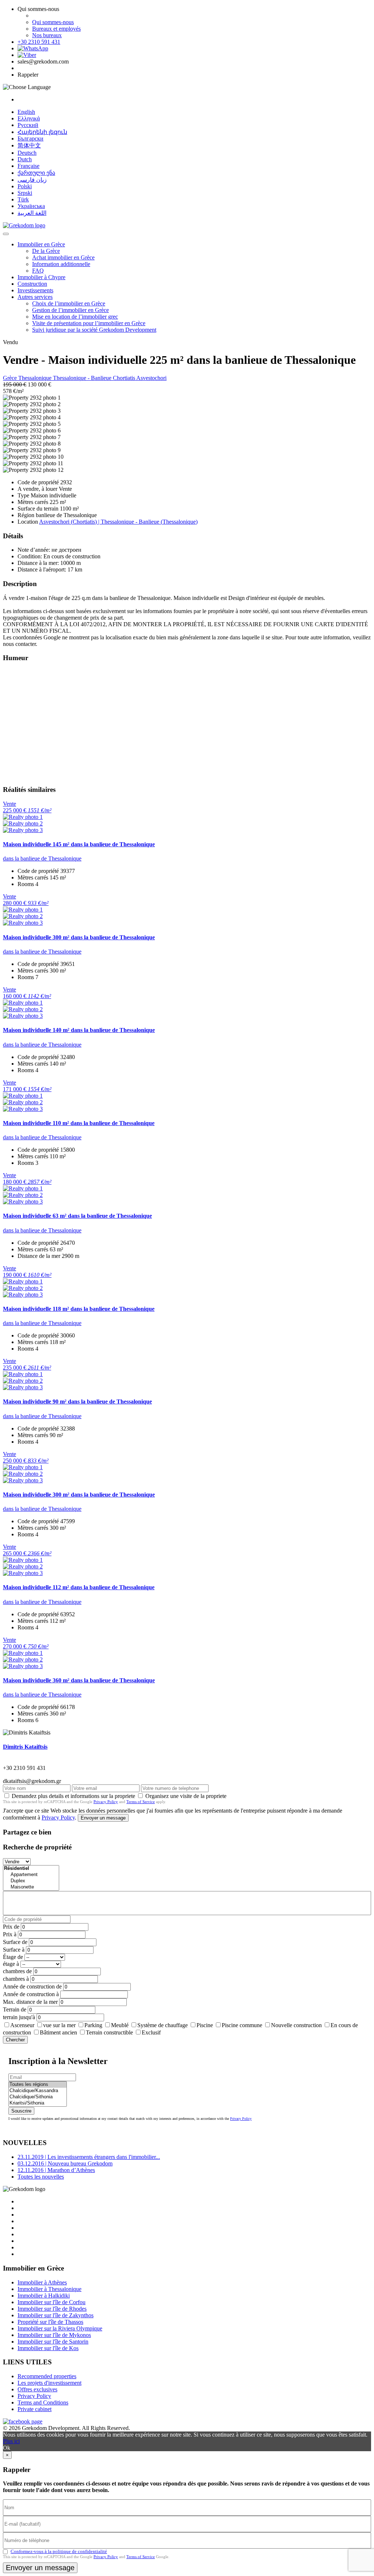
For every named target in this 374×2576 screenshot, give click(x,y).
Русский (28, 125)
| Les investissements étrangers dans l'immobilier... (89, 2157)
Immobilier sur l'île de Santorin (53, 2342)
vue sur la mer (59, 2025)
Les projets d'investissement (49, 2383)
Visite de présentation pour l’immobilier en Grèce (89, 323)
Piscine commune (242, 2025)
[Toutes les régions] (38, 2085)
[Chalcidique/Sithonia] (38, 2097)
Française (28, 166)
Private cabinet (35, 2409)
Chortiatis (125, 378)
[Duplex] (31, 1881)
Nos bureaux (47, 35)
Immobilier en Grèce (41, 244)
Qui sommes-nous (53, 22)
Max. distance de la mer (30, 2002)
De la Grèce (46, 251)
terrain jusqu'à (19, 2017)
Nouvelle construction (296, 2025)
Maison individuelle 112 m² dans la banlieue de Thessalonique (79, 1587)
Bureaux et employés (56, 29)
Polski (25, 186)
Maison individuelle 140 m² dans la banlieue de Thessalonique (79, 1030)
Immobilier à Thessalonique (49, 2289)
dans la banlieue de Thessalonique (42, 858)
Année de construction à (31, 1994)
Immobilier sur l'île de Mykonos (54, 2335)
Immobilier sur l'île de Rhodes (52, 2309)
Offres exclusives (37, 2389)
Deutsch (27, 153)
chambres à (16, 1979)
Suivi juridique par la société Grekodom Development (94, 330)
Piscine (205, 2025)
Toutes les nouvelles (41, 2177)
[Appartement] (31, 1875)
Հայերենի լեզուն (42, 132)
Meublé (120, 2025)
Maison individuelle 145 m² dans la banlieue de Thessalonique (79, 844)
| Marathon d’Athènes (56, 2170)
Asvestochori (151, 378)
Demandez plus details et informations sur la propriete (73, 1796)
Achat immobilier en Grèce (63, 257)
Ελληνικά (29, 118)
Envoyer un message (103, 1818)
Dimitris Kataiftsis (25, 1747)
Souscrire (21, 2111)
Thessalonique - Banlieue (83, 378)
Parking (93, 2025)
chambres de (17, 1971)
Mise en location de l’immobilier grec (75, 317)
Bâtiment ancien (58, 2032)
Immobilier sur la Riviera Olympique (60, 2328)
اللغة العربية (32, 213)
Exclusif (151, 2032)
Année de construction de (32, 1986)
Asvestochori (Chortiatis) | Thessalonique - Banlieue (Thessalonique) (118, 522)
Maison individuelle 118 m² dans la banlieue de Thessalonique (79, 1309)
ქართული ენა (36, 173)
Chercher (15, 2040)
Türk (23, 199)
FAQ (38, 271)
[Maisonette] (31, 1887)
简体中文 (29, 145)
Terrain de (15, 2009)
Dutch (25, 159)
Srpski (25, 193)
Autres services (35, 297)
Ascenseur (22, 2025)
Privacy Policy (106, 1802)
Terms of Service (141, 1802)
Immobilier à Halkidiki (44, 2296)
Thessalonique (36, 378)
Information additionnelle (61, 264)
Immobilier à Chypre (41, 277)
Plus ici (11, 2441)
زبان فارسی (32, 180)
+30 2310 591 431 (39, 42)
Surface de (15, 1942)
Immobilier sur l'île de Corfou (51, 2302)
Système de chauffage (163, 2025)
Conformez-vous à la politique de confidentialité (59, 2551)
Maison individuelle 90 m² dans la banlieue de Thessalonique (77, 1401)
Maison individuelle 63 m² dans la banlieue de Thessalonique (77, 1216)
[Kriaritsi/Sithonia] (38, 2103)
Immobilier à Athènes (42, 2282)
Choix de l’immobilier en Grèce (69, 303)
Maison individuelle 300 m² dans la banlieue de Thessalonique (79, 937)
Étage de (13, 1957)
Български (30, 138)
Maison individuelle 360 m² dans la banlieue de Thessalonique (79, 1680)
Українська (31, 206)
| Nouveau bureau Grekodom (65, 2163)
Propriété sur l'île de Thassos (50, 2322)
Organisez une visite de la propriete (186, 1796)
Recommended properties (47, 2376)
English (26, 112)
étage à (11, 1964)
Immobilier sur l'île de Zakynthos (56, 2315)
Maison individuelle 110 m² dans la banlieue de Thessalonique (79, 1123)
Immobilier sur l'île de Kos (48, 2348)
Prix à (10, 1934)
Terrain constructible (109, 2032)
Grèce (11, 378)
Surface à (14, 1950)
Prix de (11, 1927)
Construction (32, 284)
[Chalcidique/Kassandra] (38, 2091)
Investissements (35, 290)
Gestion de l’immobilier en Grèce (70, 310)
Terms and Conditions (43, 2402)
